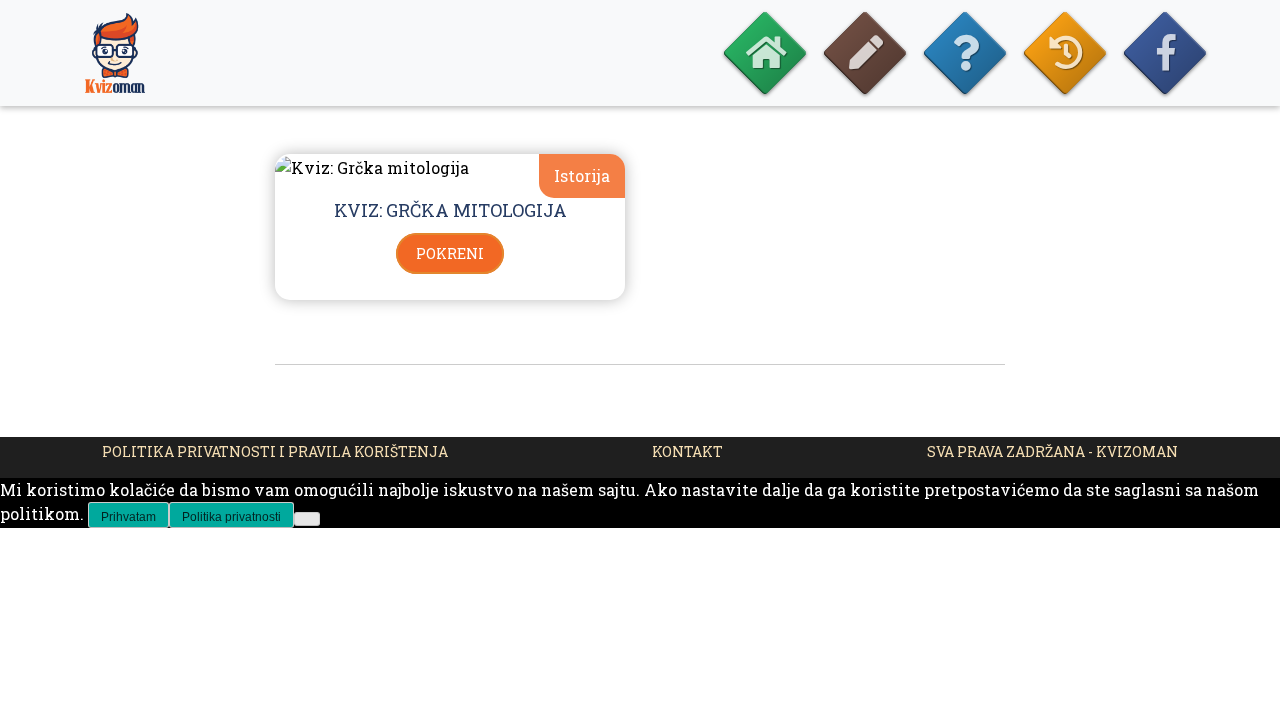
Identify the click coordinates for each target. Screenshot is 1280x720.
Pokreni (450, 253)
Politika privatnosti (231, 517)
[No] (307, 519)
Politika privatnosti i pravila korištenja (275, 451)
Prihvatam (128, 517)
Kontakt (687, 451)
